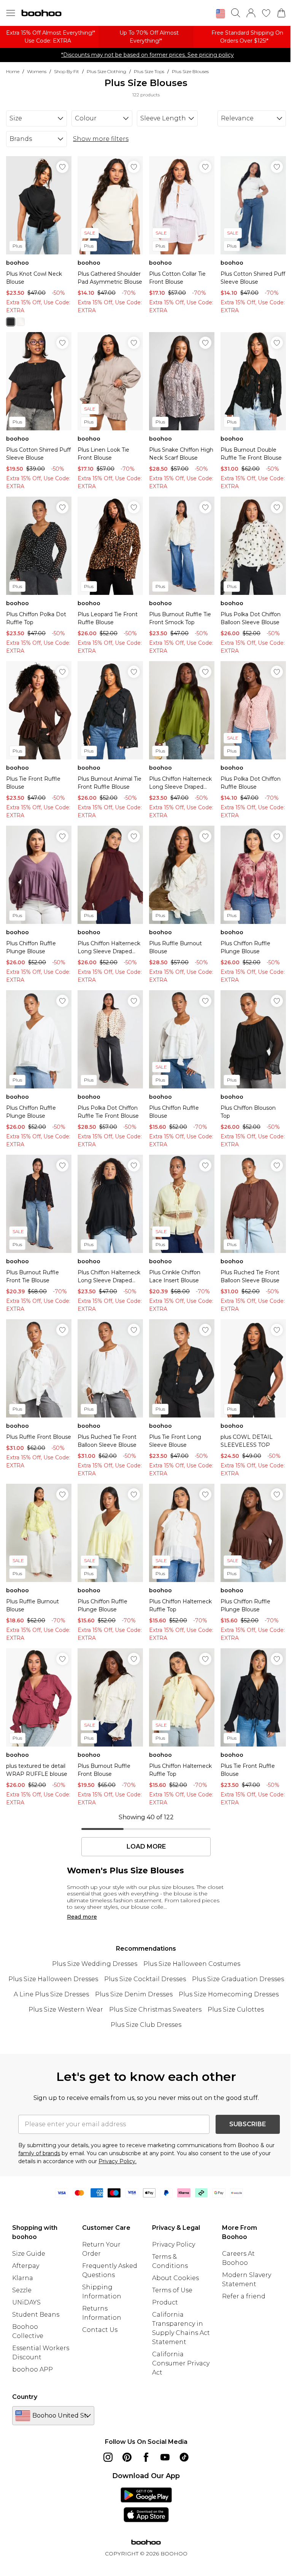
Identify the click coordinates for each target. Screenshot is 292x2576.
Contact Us (100, 2330)
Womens (37, 71)
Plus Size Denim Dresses (134, 1994)
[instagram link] (108, 2457)
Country (25, 2397)
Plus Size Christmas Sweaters (155, 2010)
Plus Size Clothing (106, 71)
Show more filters (101, 139)
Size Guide (29, 2254)
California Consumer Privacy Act (181, 2363)
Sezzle (22, 2290)
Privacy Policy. (117, 2161)
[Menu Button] (11, 13)
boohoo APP (33, 2369)
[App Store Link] (146, 2505)
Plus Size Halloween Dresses (53, 1979)
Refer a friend (244, 2296)
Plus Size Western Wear (66, 2010)
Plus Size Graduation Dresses (238, 1979)
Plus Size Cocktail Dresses (145, 1979)
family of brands (39, 2153)
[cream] (21, 322)
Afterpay (26, 2266)
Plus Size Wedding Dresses (95, 1964)
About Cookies (175, 2278)
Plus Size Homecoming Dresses (229, 1994)
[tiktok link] (184, 2457)
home (13, 71)
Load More (146, 1847)
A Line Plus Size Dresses (51, 1994)
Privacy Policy (174, 2244)
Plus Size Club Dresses (146, 2025)
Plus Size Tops (149, 71)
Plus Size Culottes (236, 2010)
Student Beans (36, 2315)
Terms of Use (172, 2290)
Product (165, 2302)
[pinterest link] (127, 2457)
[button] (221, 14)
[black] (11, 322)
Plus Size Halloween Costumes (192, 1964)
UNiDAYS (26, 2302)
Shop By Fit (67, 71)
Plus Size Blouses (190, 71)
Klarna (23, 2278)
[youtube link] (165, 2457)
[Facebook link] (146, 2457)
